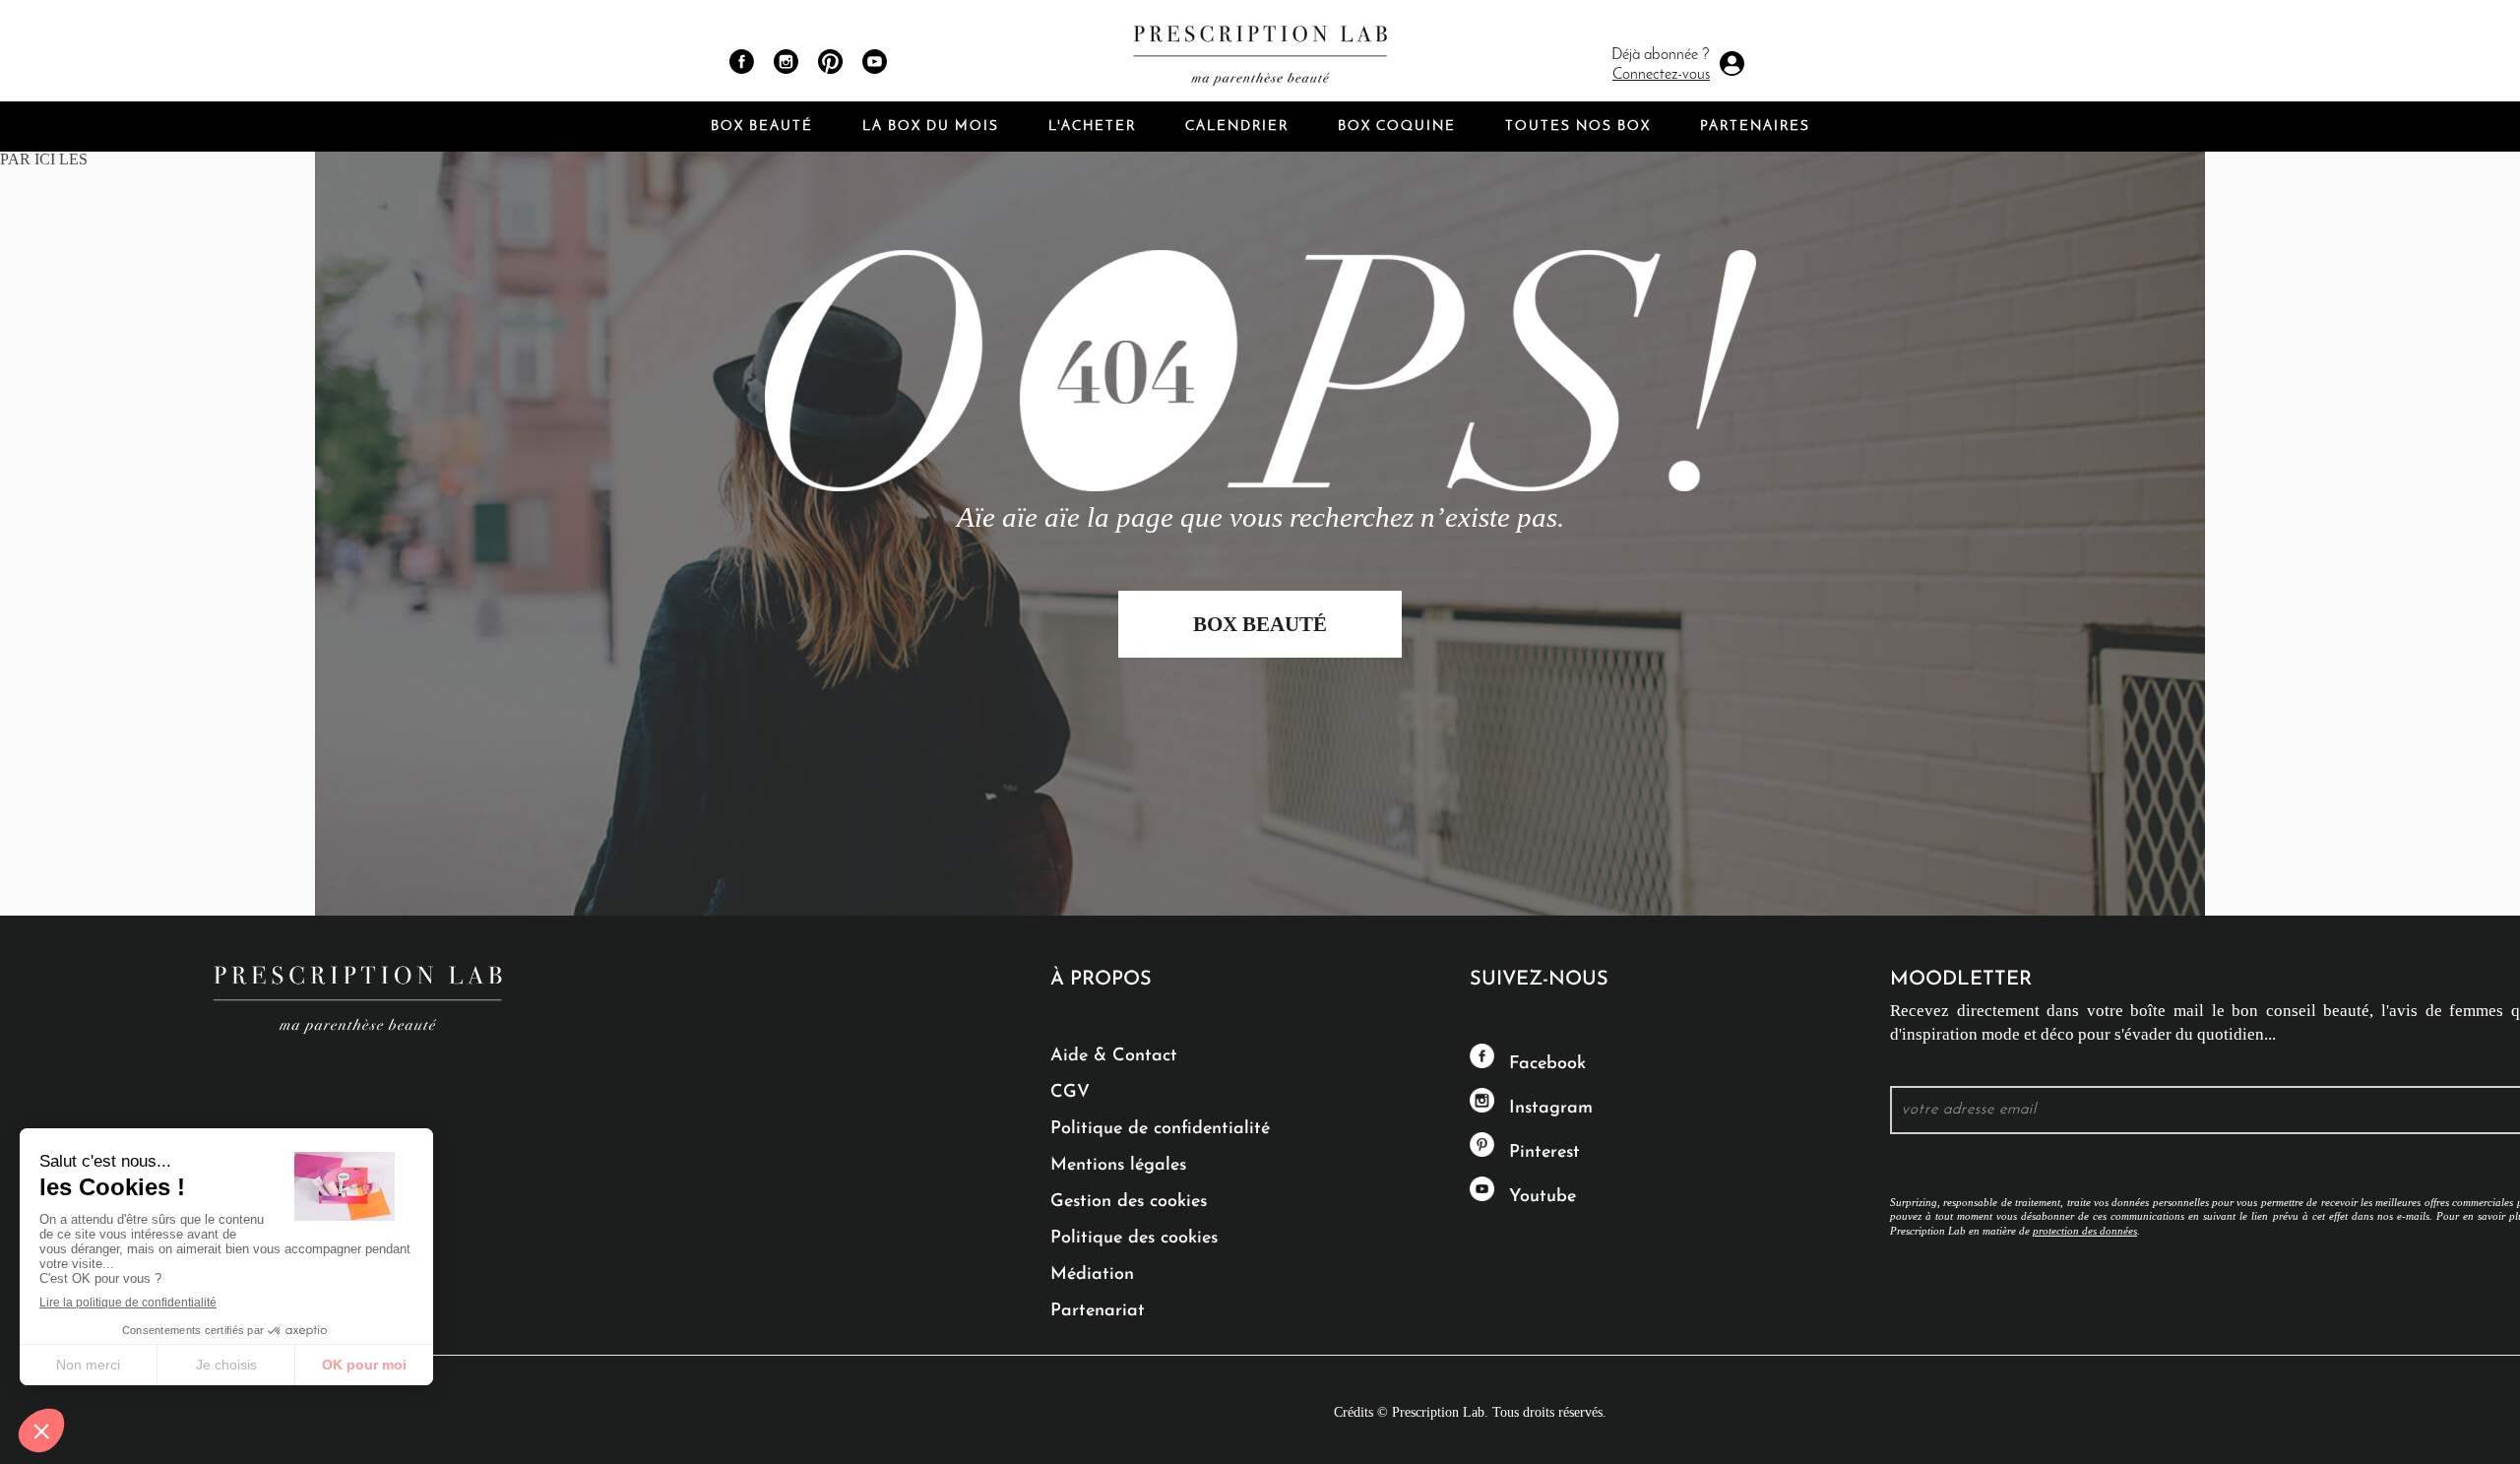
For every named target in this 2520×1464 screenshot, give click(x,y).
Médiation (1092, 1275)
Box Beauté (762, 127)
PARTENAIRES (1755, 127)
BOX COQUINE (1397, 127)
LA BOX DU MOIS (931, 127)
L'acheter (1092, 127)
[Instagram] (786, 62)
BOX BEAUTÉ (1260, 624)
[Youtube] (875, 62)
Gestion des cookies (1129, 1202)
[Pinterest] (830, 62)
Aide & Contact (1114, 1056)
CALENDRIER (1237, 127)
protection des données (2085, 1231)
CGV (1070, 1093)
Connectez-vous (1661, 75)
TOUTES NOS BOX (1578, 127)
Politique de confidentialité (1160, 1129)
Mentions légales (1118, 1166)
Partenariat (1098, 1311)
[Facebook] (742, 62)
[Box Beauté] (1260, 51)
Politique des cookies (1134, 1239)
